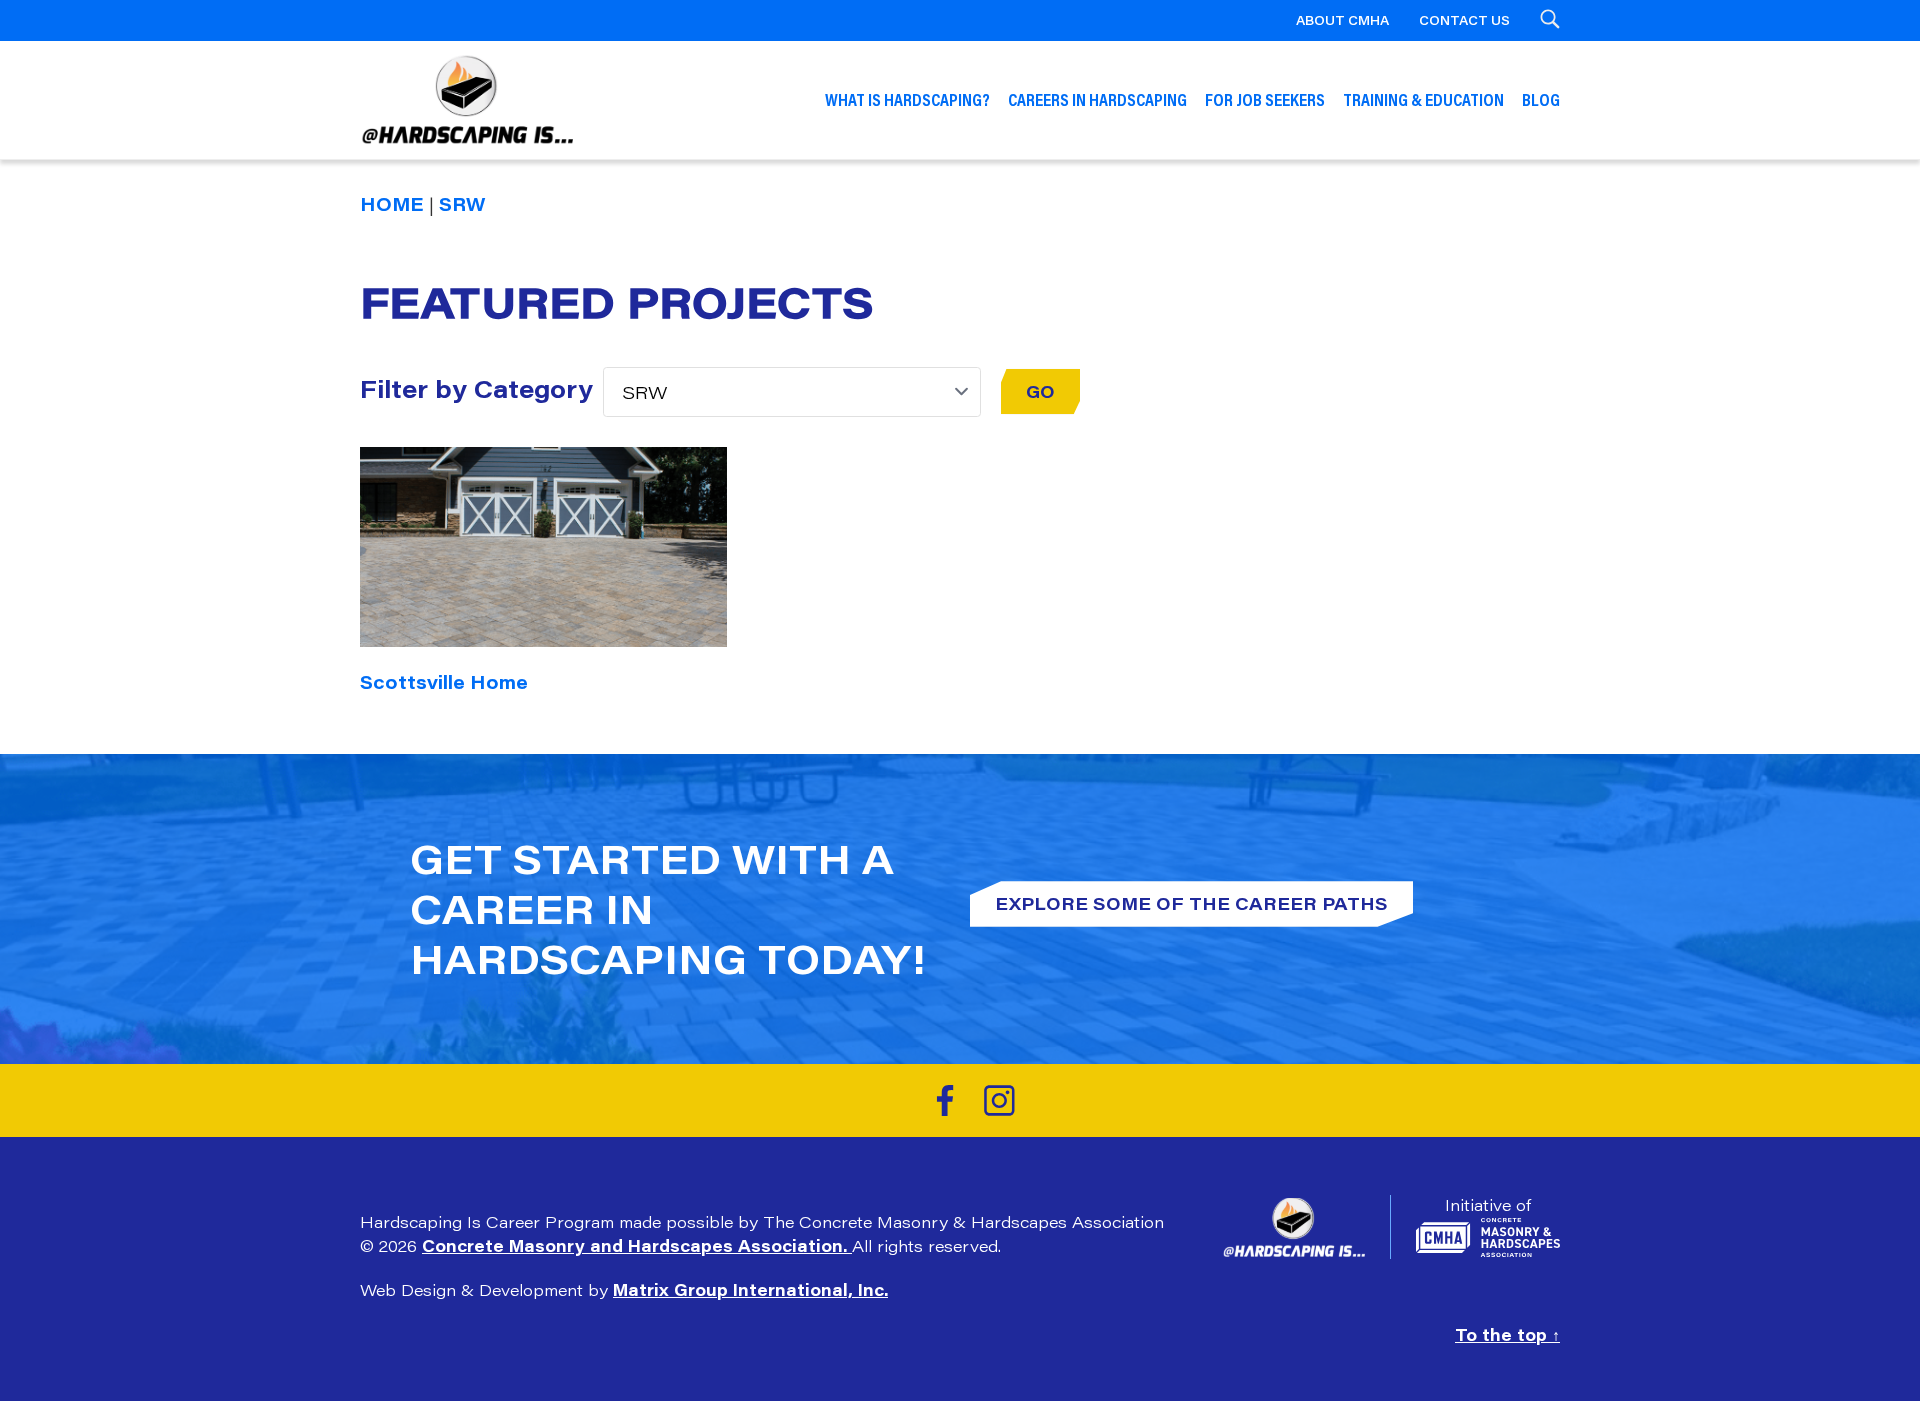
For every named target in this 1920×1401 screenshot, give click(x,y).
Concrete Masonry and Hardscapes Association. (637, 1245)
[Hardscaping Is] (1306, 1227)
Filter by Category (476, 388)
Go (1040, 391)
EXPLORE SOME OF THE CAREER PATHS (1191, 903)
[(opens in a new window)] (945, 1100)
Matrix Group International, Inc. (750, 1289)
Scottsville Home (444, 682)
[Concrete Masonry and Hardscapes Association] (1488, 1237)
